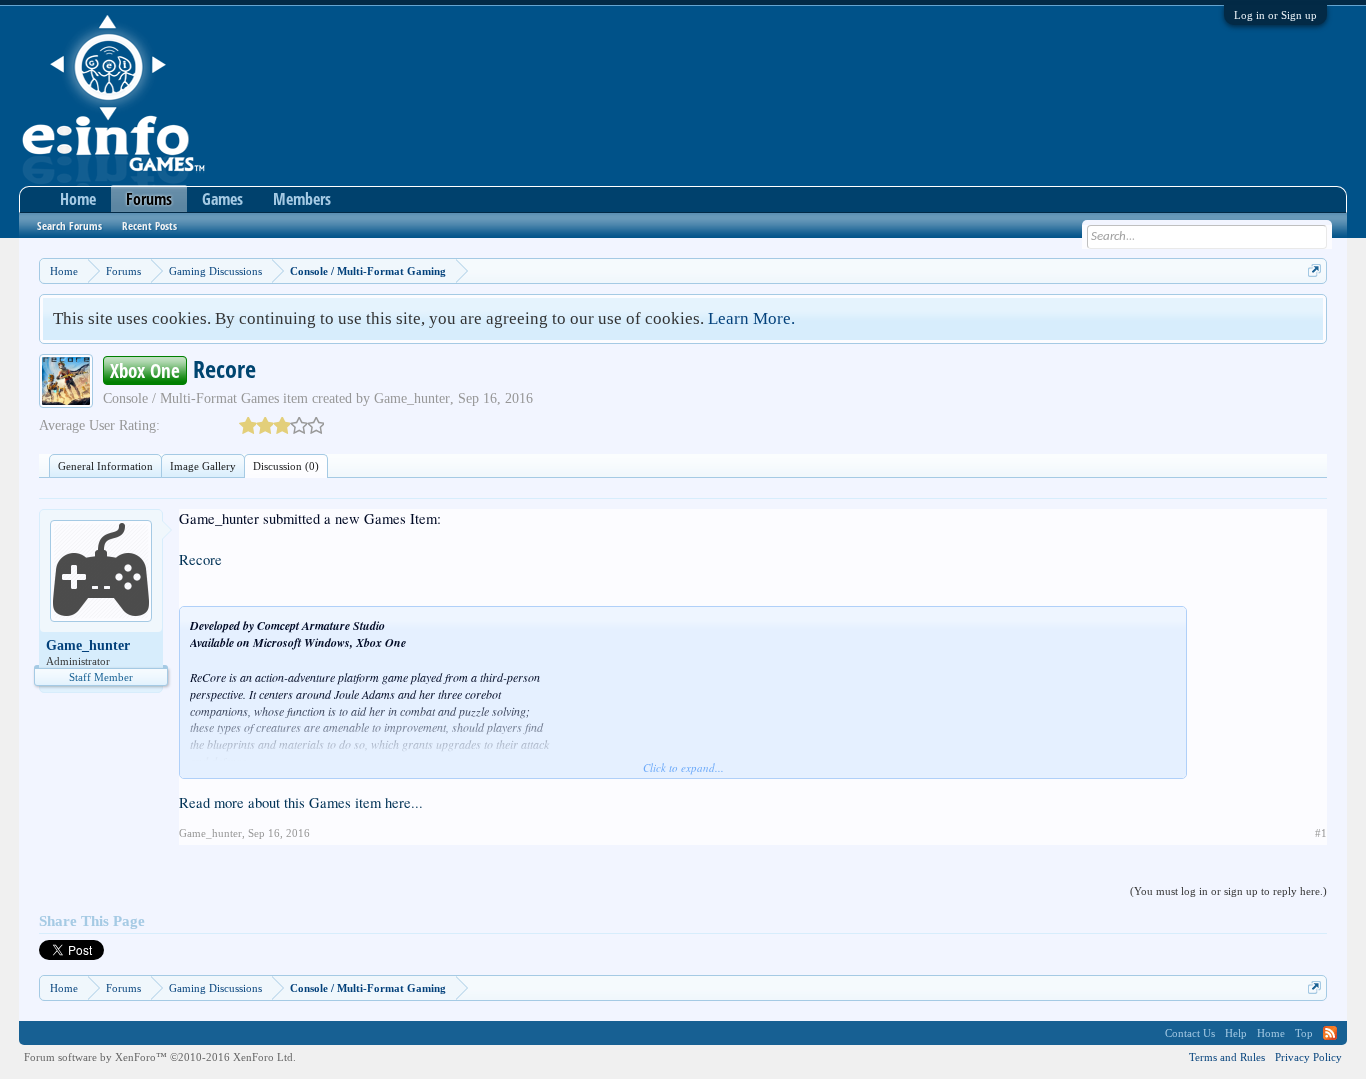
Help (1236, 1033)
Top (1304, 1033)
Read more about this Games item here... (301, 802)
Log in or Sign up (1275, 15)
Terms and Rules (1227, 1057)
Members (302, 199)
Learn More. (751, 318)
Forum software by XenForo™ (160, 1057)
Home (78, 199)
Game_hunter (412, 398)
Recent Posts (149, 225)
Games (222, 199)
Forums (149, 199)
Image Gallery (203, 466)
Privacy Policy (1308, 1057)
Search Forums (69, 225)
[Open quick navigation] (1314, 270)
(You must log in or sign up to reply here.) (1228, 891)
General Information (105, 466)
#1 (1321, 833)
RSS (1330, 1033)
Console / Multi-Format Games (191, 398)
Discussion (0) (286, 466)
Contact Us (1190, 1033)
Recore (200, 559)
